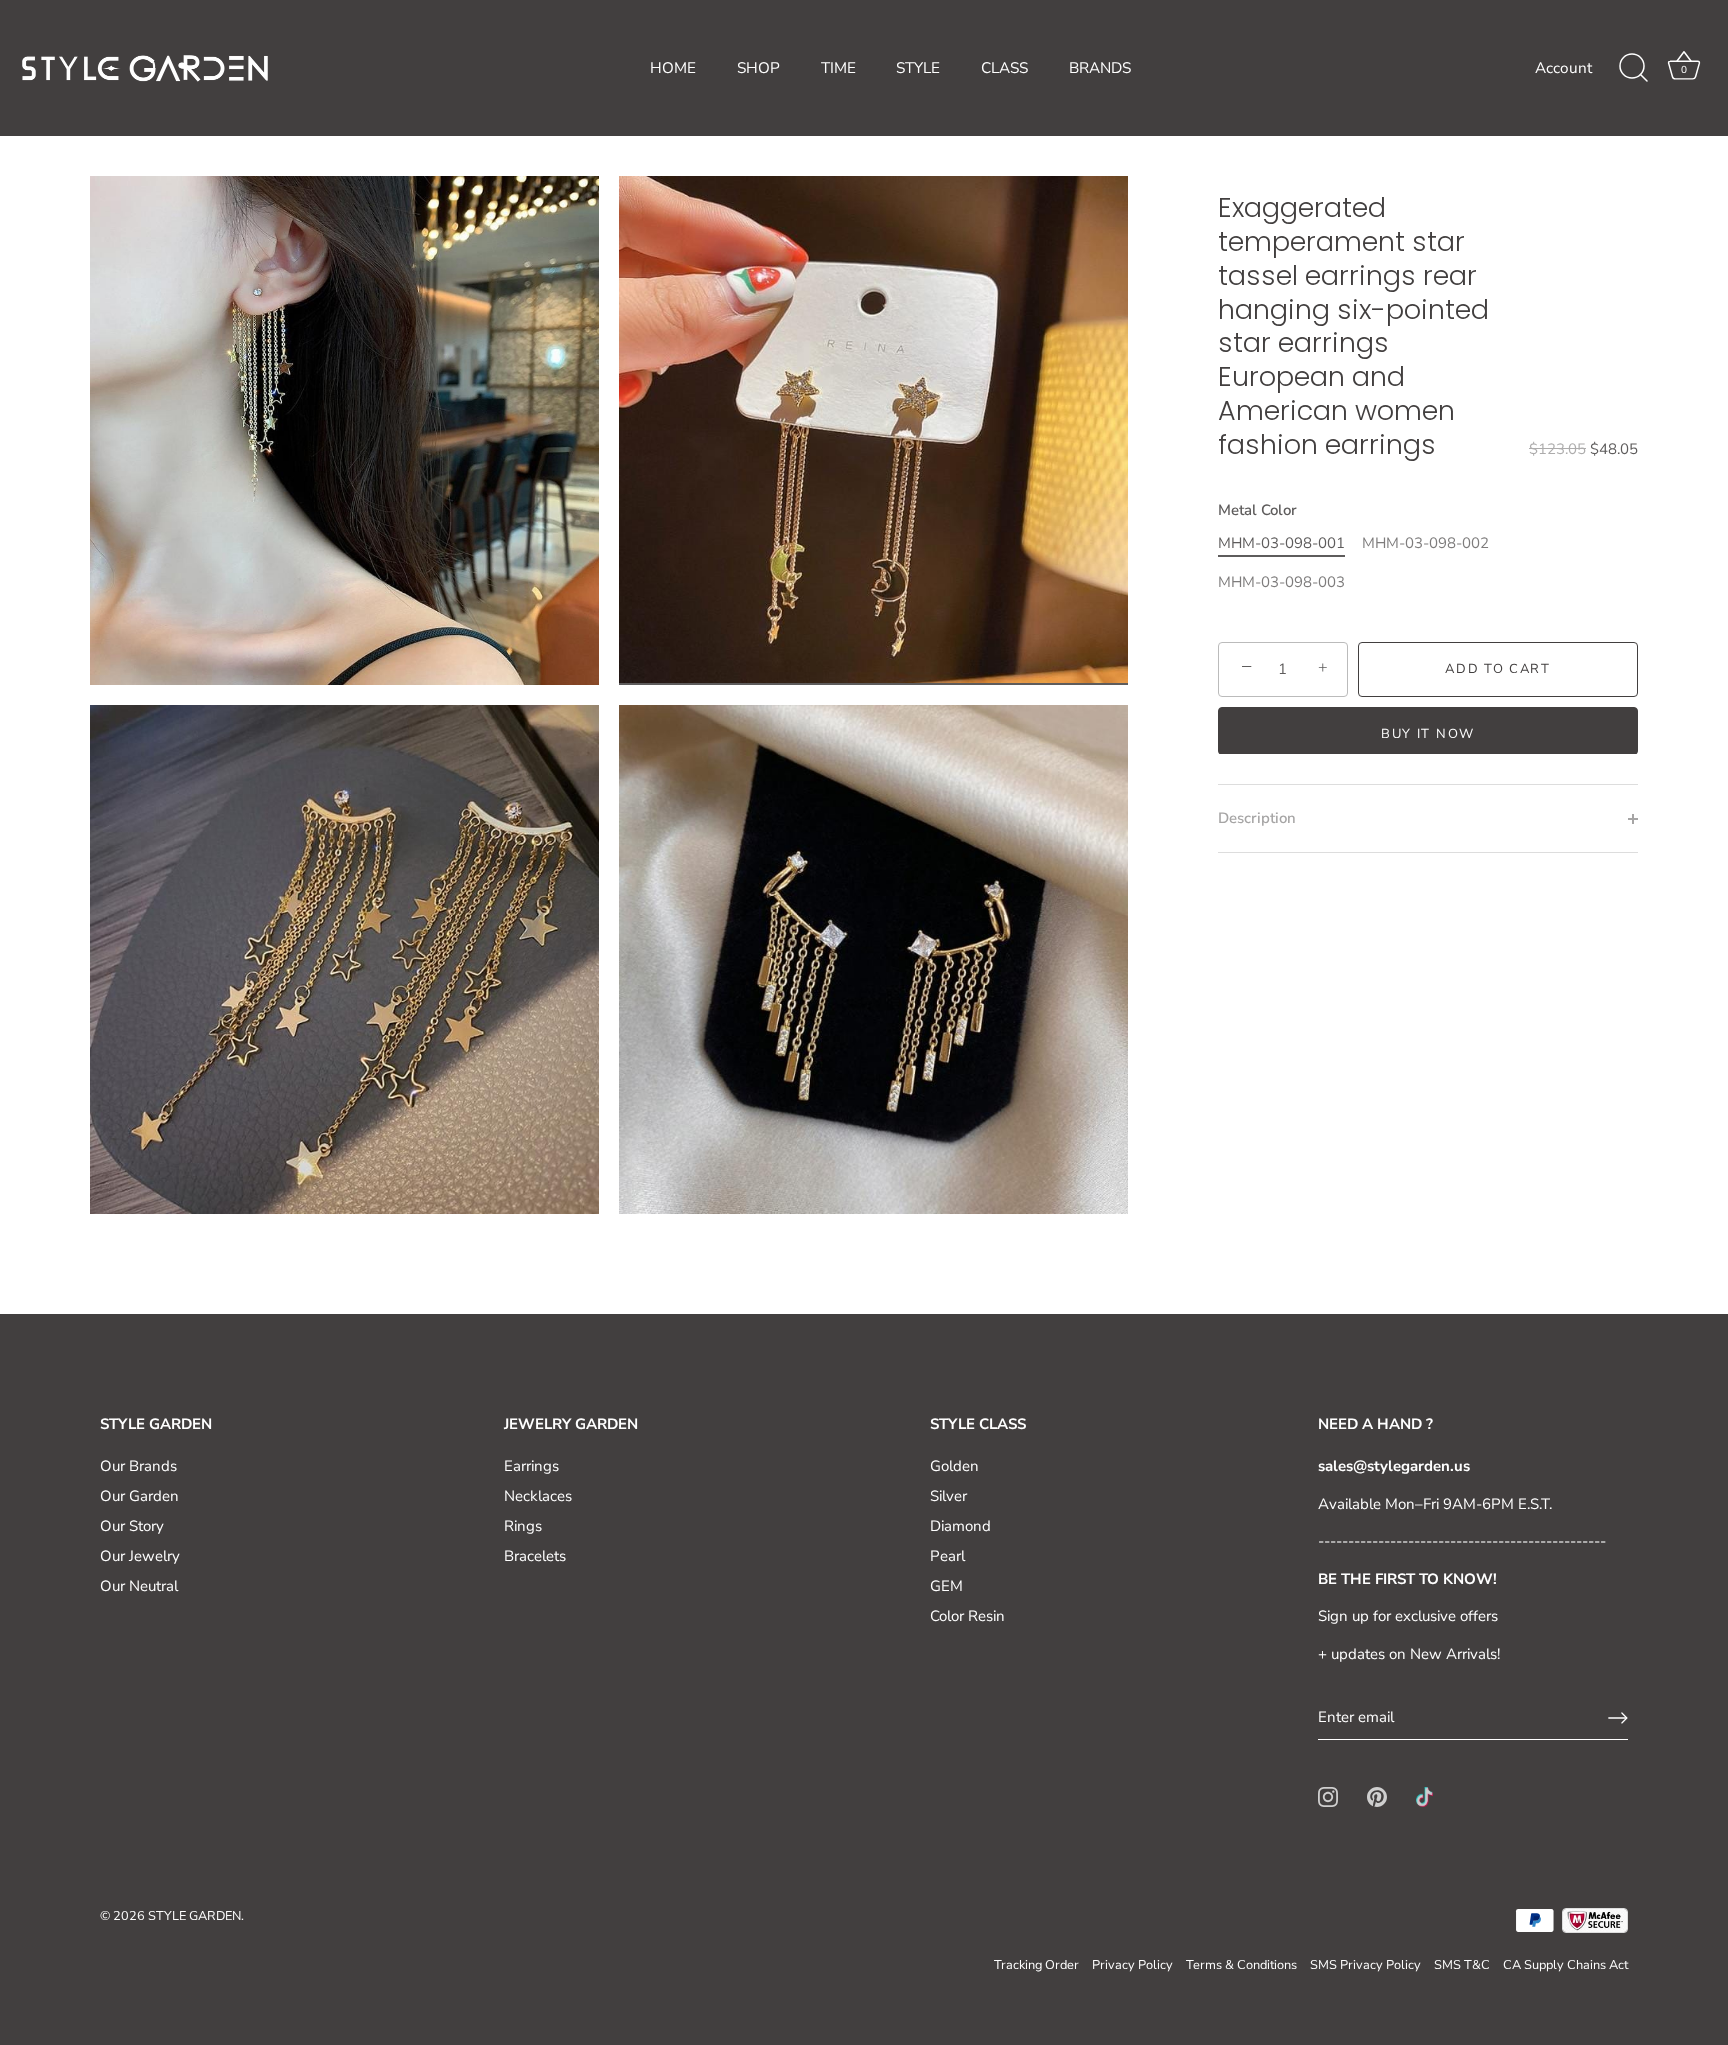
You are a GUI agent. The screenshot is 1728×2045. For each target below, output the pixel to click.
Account (1563, 68)
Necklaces (538, 1496)
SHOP (758, 68)
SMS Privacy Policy (1365, 1965)
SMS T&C (1462, 1965)
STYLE (918, 68)
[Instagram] (1328, 1796)
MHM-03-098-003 (1281, 582)
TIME (838, 68)
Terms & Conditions (1241, 1965)
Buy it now (1428, 733)
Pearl (947, 1556)
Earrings (531, 1466)
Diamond (960, 1526)
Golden (954, 1466)
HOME (673, 68)
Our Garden (139, 1496)
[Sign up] (1618, 1718)
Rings (523, 1526)
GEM (946, 1586)
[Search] (1633, 68)
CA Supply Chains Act (1565, 1965)
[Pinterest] (1377, 1796)
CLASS (1004, 68)
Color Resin (967, 1616)
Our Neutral (139, 1586)
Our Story (132, 1526)
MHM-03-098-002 (1425, 543)
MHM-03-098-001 (1281, 543)
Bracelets (535, 1556)
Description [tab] (1257, 818)
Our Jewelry (140, 1556)
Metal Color (1257, 510)
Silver (948, 1496)
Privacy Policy (1132, 1965)
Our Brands (138, 1466)
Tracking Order (1036, 1965)
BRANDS (1100, 68)
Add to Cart (1498, 669)
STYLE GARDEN (194, 1916)
